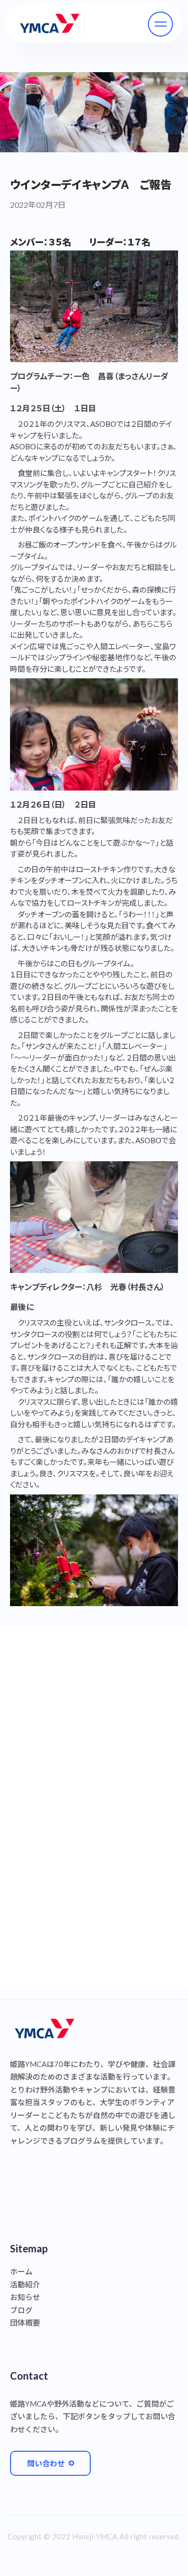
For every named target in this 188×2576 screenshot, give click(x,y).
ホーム (21, 2271)
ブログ (21, 2310)
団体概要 (25, 2323)
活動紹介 (25, 2284)
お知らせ (25, 2297)
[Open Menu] (160, 24)
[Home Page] (49, 24)
